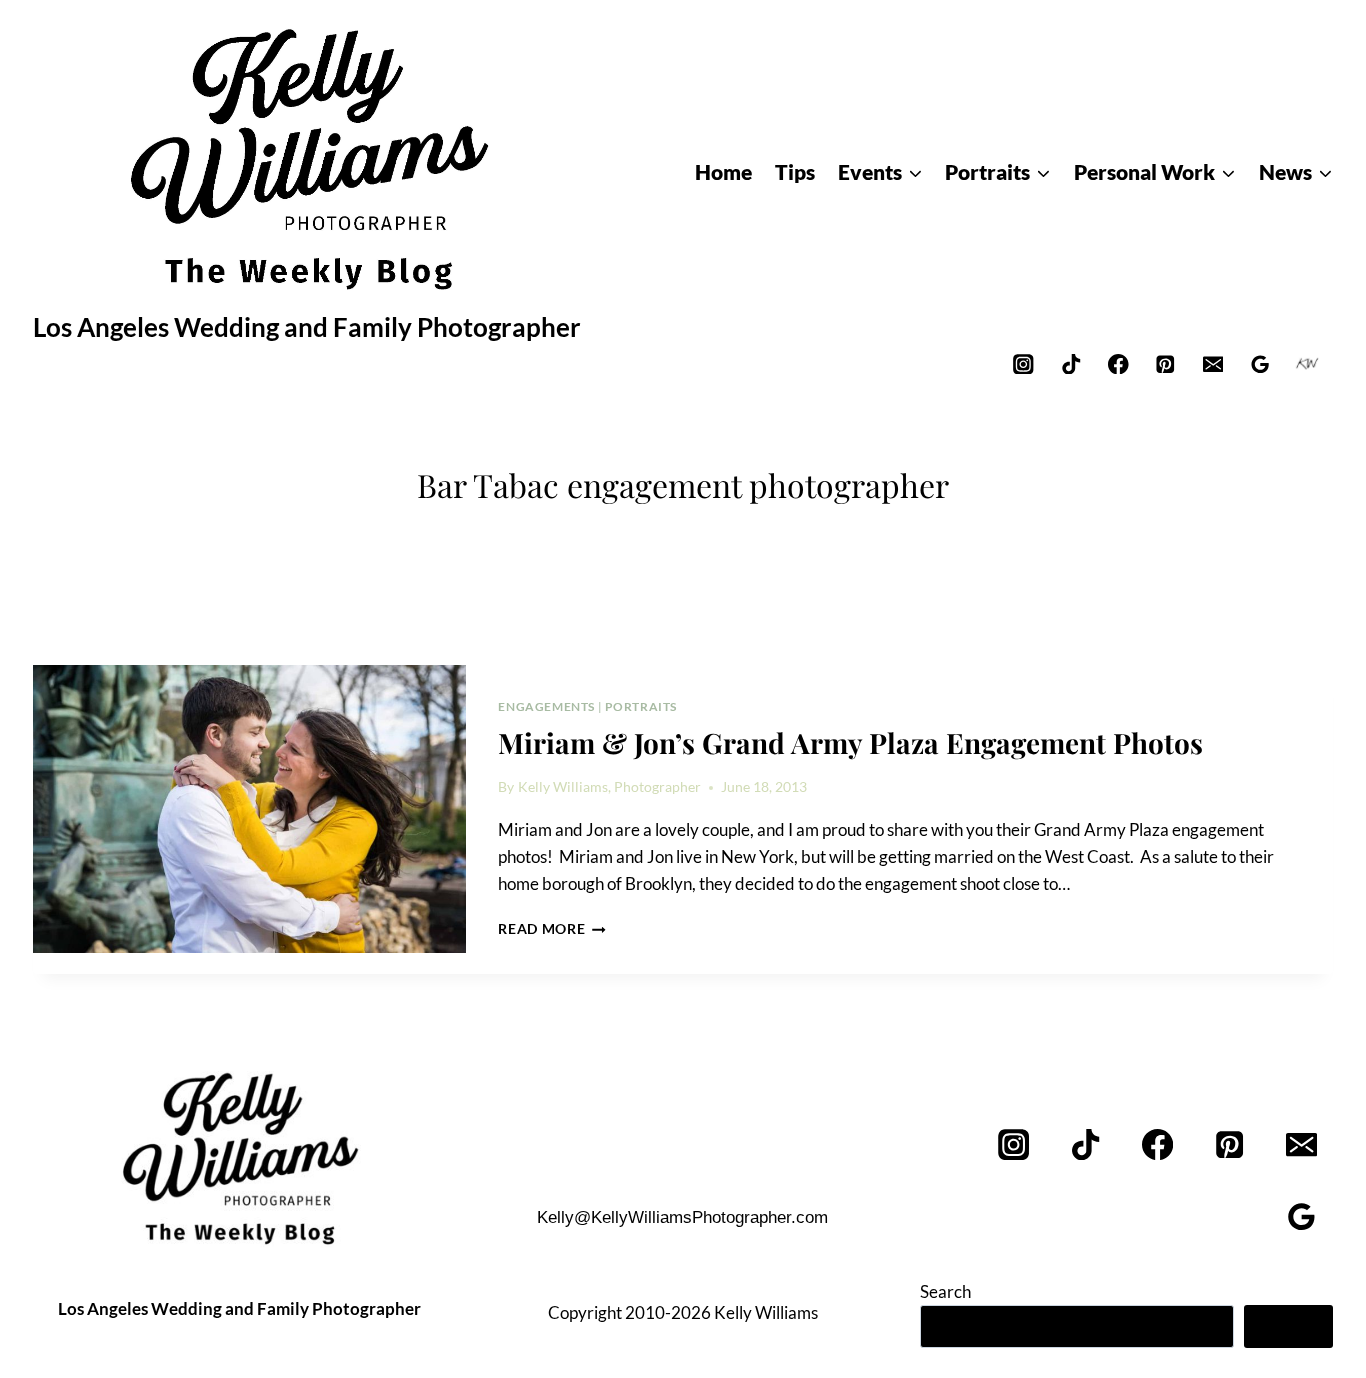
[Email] (1212, 363)
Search (945, 1291)
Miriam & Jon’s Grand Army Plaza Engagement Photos (850, 742)
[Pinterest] (1165, 363)
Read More (552, 929)
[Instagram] (1023, 363)
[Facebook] (1118, 363)
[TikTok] (1070, 363)
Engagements (546, 706)
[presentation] (249, 809)
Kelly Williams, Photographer (609, 787)
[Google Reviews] (1260, 363)
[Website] (1307, 363)
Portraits (641, 706)
